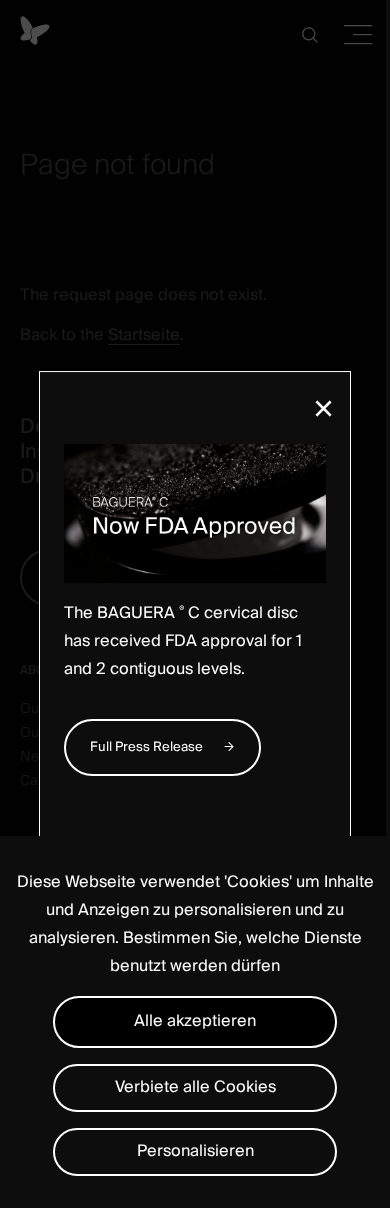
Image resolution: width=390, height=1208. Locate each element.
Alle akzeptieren (195, 1021)
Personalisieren (195, 1151)
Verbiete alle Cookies (195, 1087)
